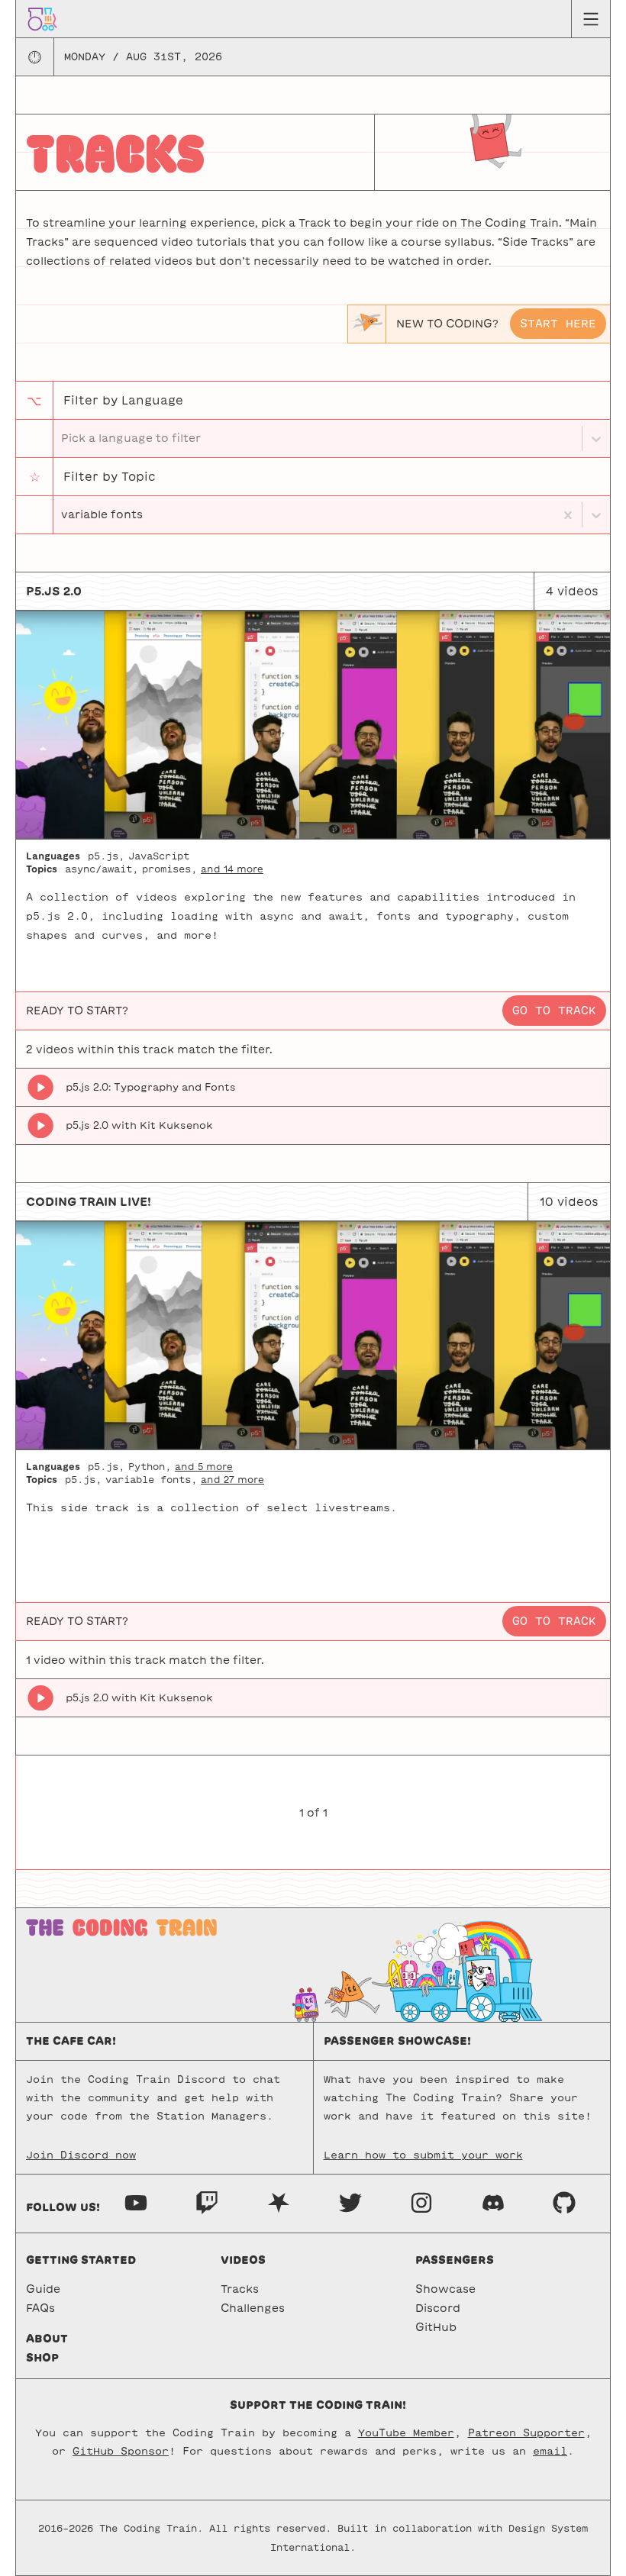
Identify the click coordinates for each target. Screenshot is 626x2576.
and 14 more (232, 869)
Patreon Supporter (526, 2433)
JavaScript (159, 856)
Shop (42, 2358)
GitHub (436, 2327)
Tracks (240, 2289)
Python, (150, 1466)
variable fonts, (151, 1479)
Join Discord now (81, 2155)
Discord (438, 2308)
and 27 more (232, 1479)
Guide (43, 2289)
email (550, 2451)
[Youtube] (136, 2202)
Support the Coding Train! (318, 2405)
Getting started (81, 2260)
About (47, 2339)
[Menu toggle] (591, 19)
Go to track (554, 1011)
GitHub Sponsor (121, 2451)
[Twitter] (350, 2202)
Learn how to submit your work (423, 2155)
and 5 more (204, 1466)
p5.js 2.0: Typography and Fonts (151, 1087)
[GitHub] (564, 2202)
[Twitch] (207, 2202)
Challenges (253, 2308)
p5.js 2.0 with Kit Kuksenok (139, 1125)
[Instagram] (421, 2202)
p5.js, (106, 856)
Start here (558, 324)
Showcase (445, 2289)
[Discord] (493, 2202)
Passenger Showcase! (397, 2041)
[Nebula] (279, 2202)
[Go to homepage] (42, 18)
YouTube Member (406, 2433)
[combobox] (63, 515)
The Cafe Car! (71, 2041)
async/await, (102, 869)
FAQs (40, 2308)
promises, (169, 869)
